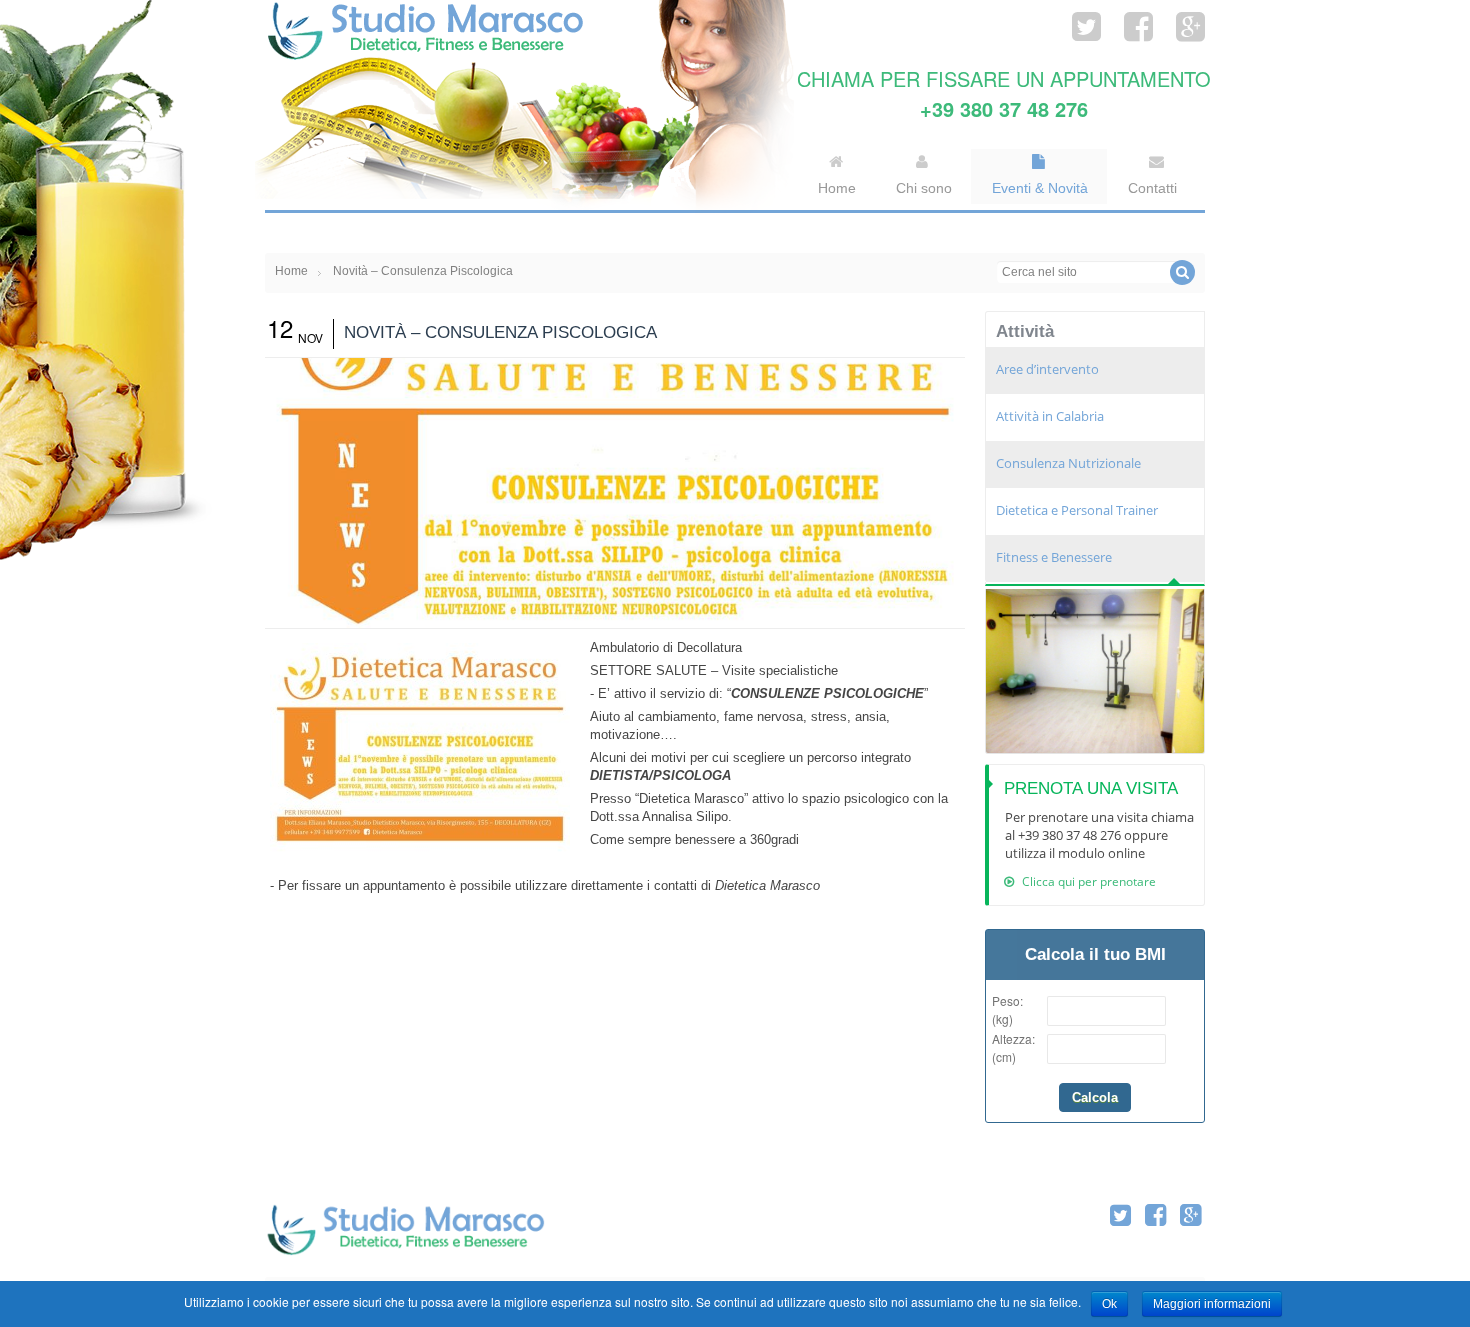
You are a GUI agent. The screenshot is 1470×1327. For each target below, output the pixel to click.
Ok (1109, 1304)
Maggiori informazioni (1212, 1304)
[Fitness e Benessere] (1095, 671)
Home (291, 271)
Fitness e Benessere (1054, 557)
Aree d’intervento (1047, 369)
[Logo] (405, 1230)
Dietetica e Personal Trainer (1077, 510)
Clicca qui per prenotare (1087, 881)
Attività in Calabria (1050, 416)
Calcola (1095, 1097)
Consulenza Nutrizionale (1068, 463)
